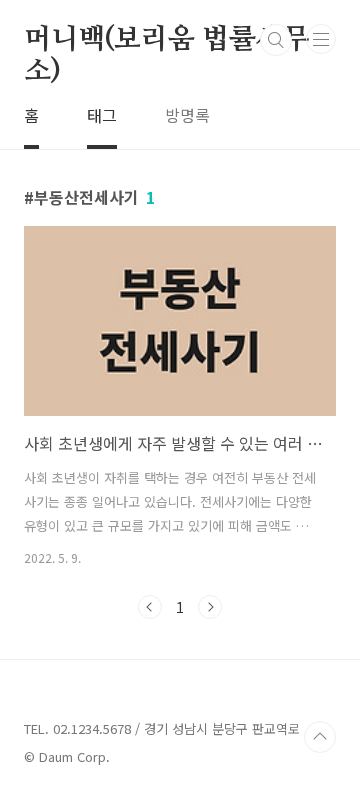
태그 (102, 115)
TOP (320, 737)
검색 (276, 40)
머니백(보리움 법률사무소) (167, 41)
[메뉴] (321, 39)
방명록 (187, 115)
